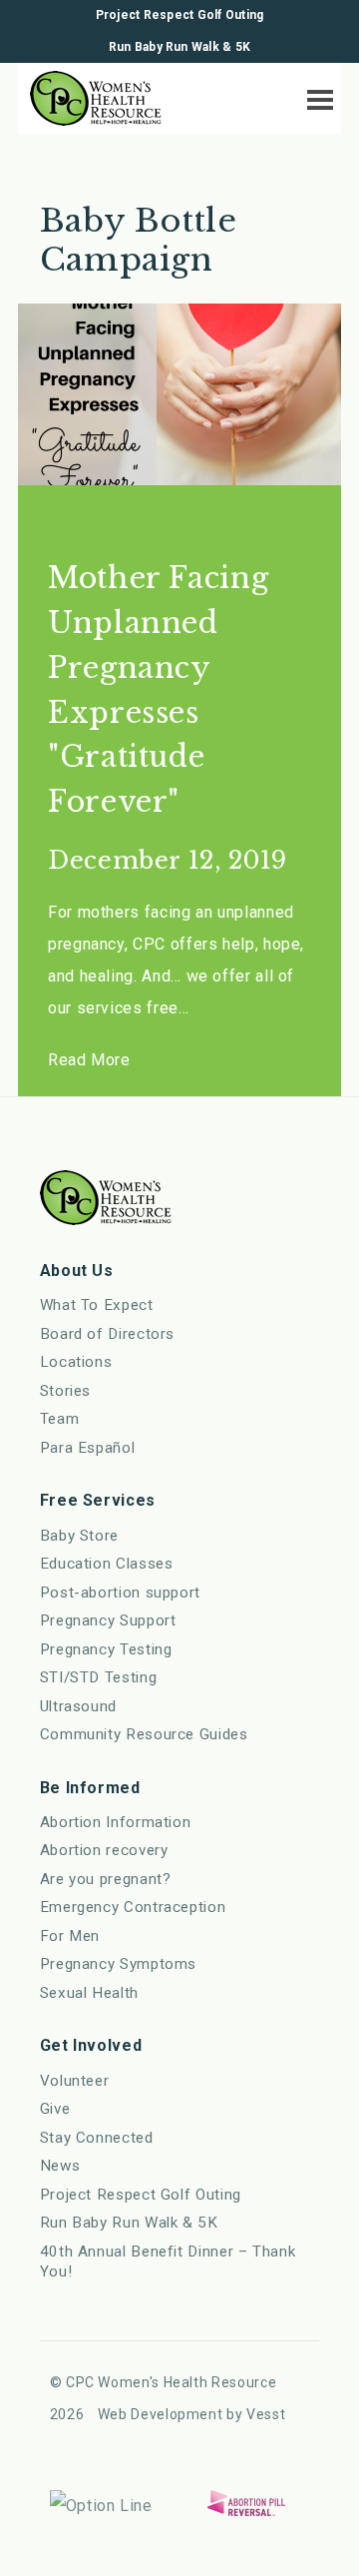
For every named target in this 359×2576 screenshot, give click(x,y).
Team (60, 1419)
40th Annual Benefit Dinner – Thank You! (168, 2262)
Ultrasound (78, 1706)
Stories (65, 1391)
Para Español (88, 1448)
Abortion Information (116, 1822)
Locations (76, 1362)
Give (55, 2109)
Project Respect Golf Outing (179, 15)
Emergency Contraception (133, 1907)
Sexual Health (89, 1993)
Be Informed (90, 1788)
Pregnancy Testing (106, 1649)
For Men (70, 1936)
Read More (89, 1060)
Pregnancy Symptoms (119, 1964)
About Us (77, 1271)
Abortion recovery (104, 1850)
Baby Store (79, 1536)
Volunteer (75, 2081)
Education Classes (107, 1564)
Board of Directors (108, 1334)
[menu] (315, 95)
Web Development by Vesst (191, 2414)
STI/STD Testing (99, 1677)
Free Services (98, 1500)
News (60, 2166)
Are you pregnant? (106, 1879)
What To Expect (97, 1305)
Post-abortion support (120, 1593)
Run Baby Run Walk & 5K (179, 47)
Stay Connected (97, 2138)
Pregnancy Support (108, 1620)
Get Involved (91, 2045)
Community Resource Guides (144, 1734)
